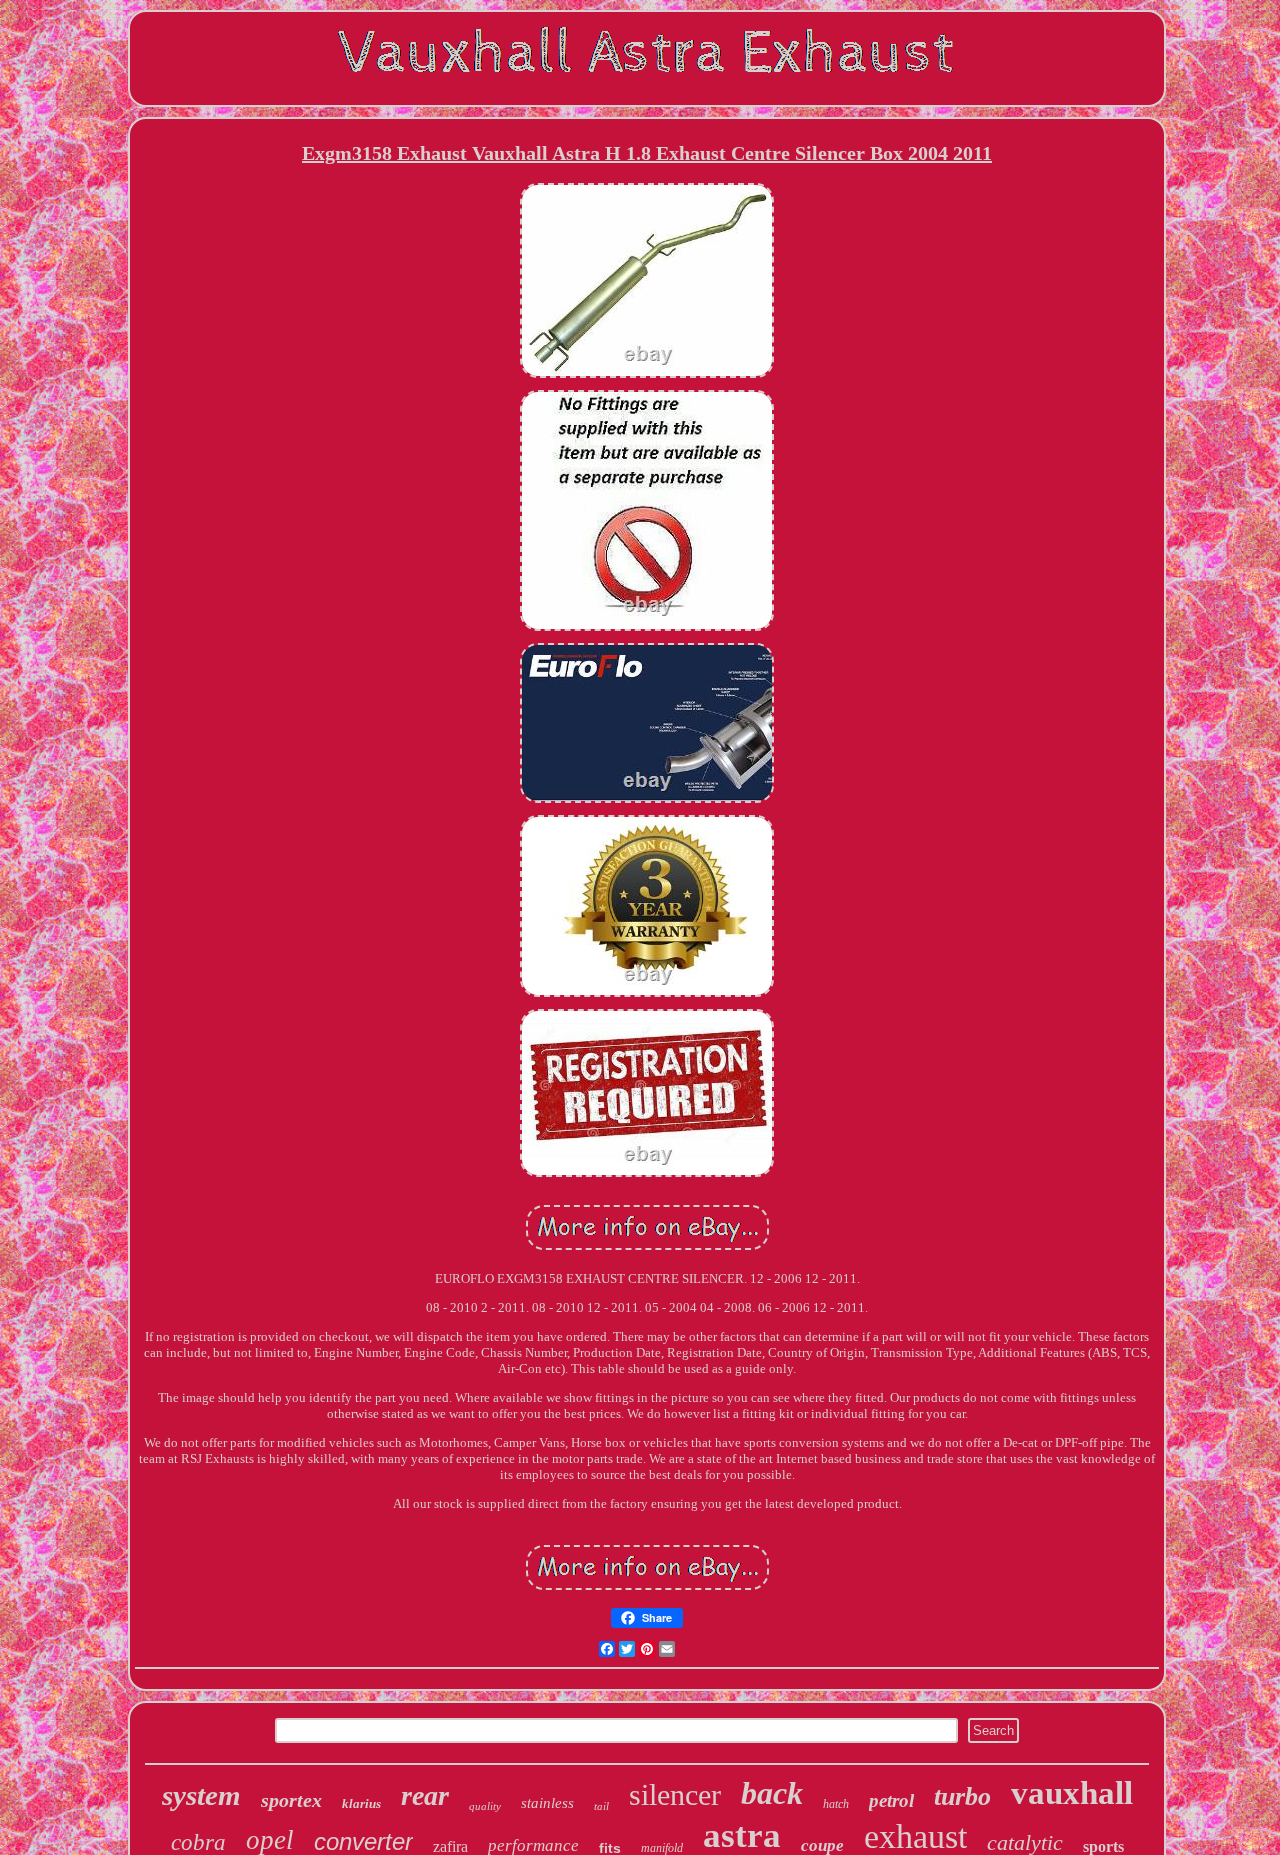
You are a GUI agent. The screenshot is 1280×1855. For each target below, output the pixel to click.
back (772, 1793)
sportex (291, 1800)
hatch (836, 1804)
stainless (547, 1803)
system (201, 1795)
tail (601, 1806)
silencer (675, 1794)
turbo (962, 1796)
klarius (361, 1803)
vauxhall (1072, 1793)
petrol (891, 1800)
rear (425, 1795)
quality (485, 1806)
